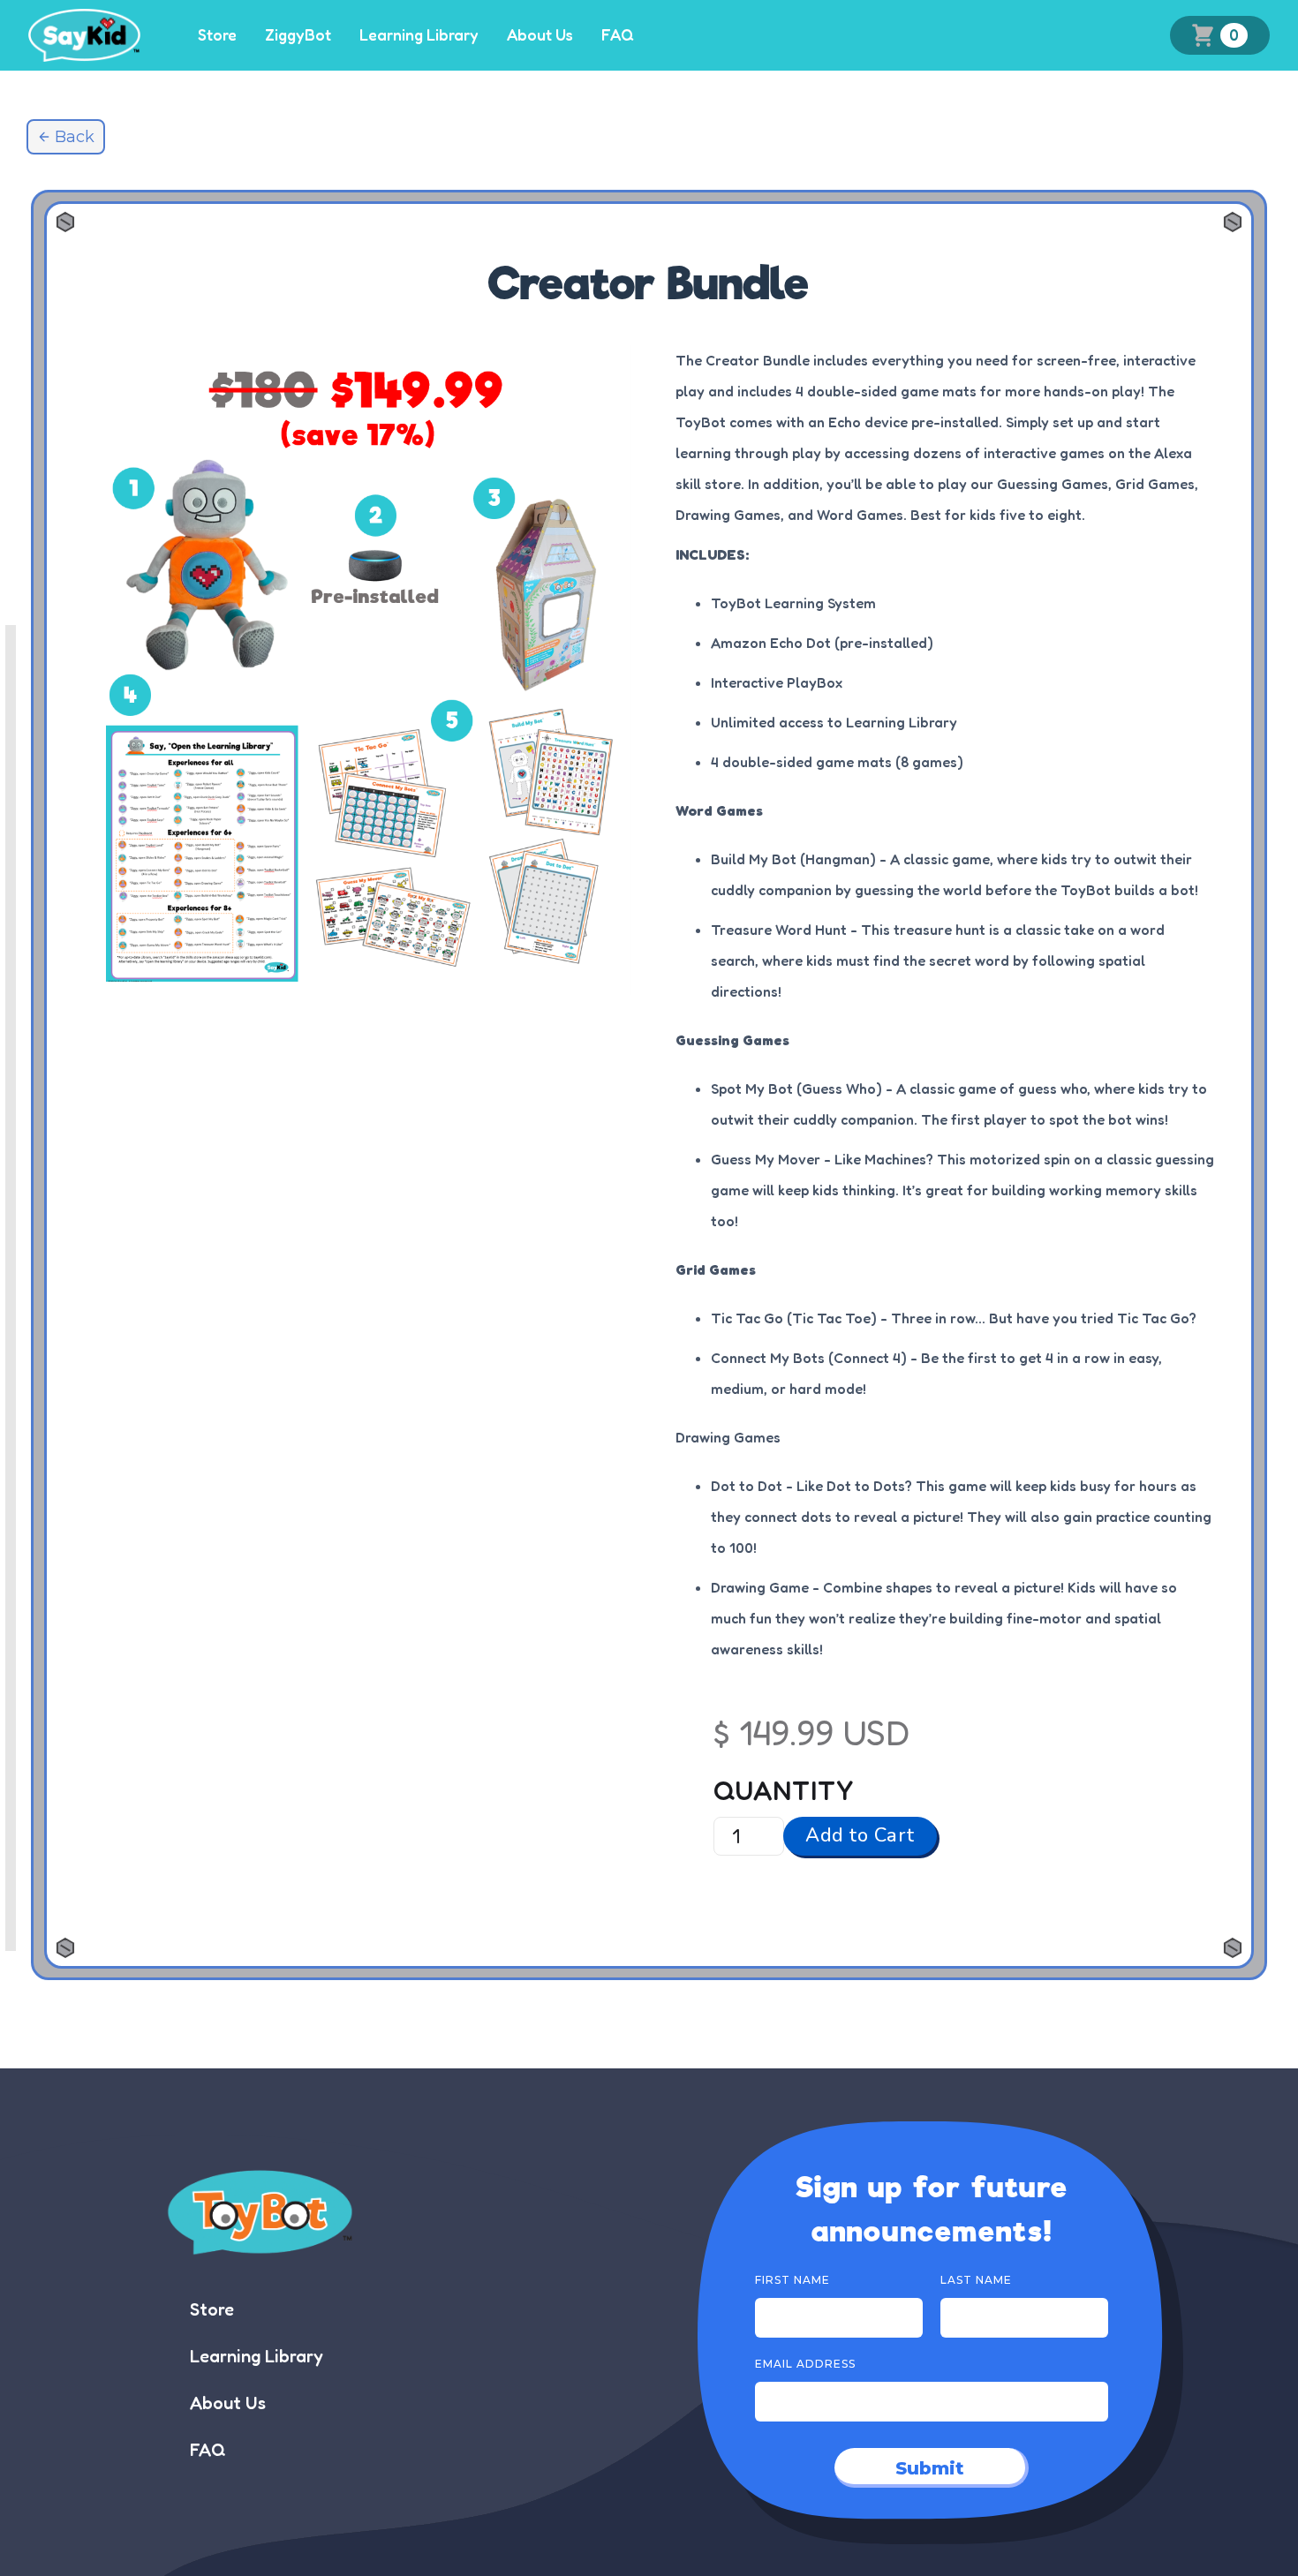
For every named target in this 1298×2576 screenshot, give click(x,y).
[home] (84, 35)
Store (217, 35)
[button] (1220, 36)
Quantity (784, 1790)
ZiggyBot (298, 35)
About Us (540, 35)
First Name (792, 2280)
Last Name (976, 2280)
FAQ (618, 35)
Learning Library (419, 35)
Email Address (805, 2364)
